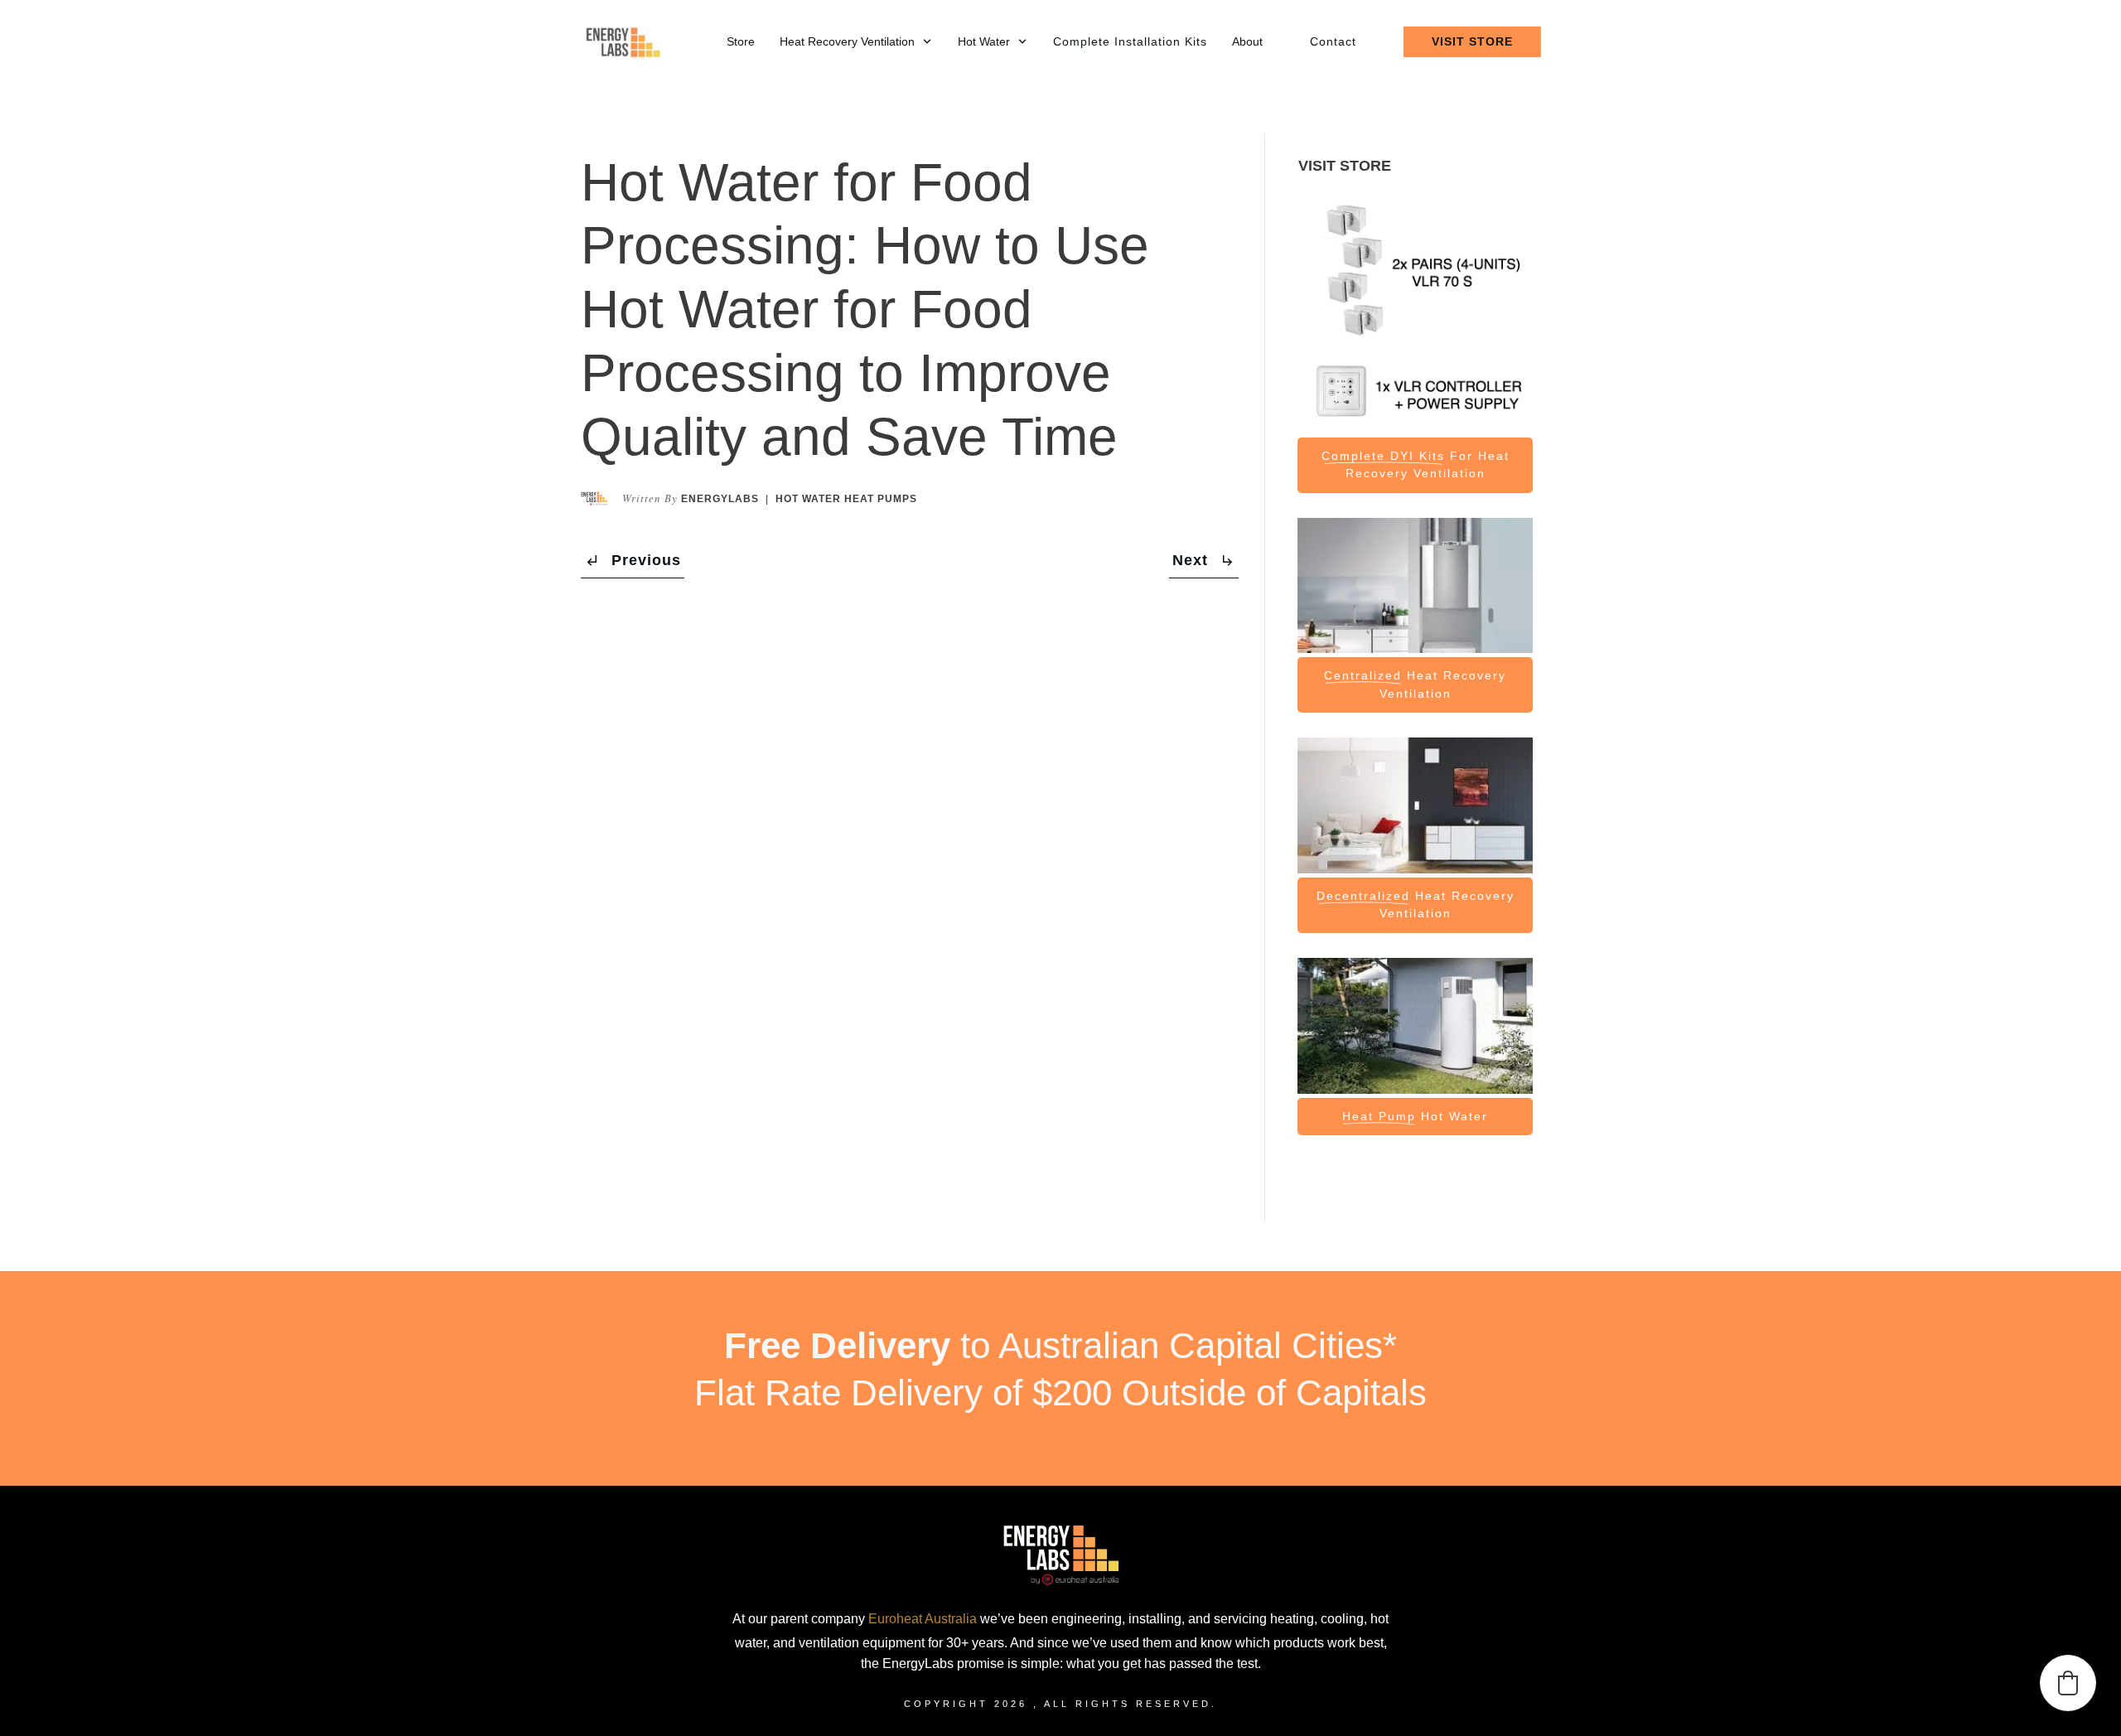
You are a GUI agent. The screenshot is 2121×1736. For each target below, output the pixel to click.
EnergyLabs (720, 499)
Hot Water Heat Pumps (846, 499)
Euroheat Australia (923, 1619)
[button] (2068, 1683)
